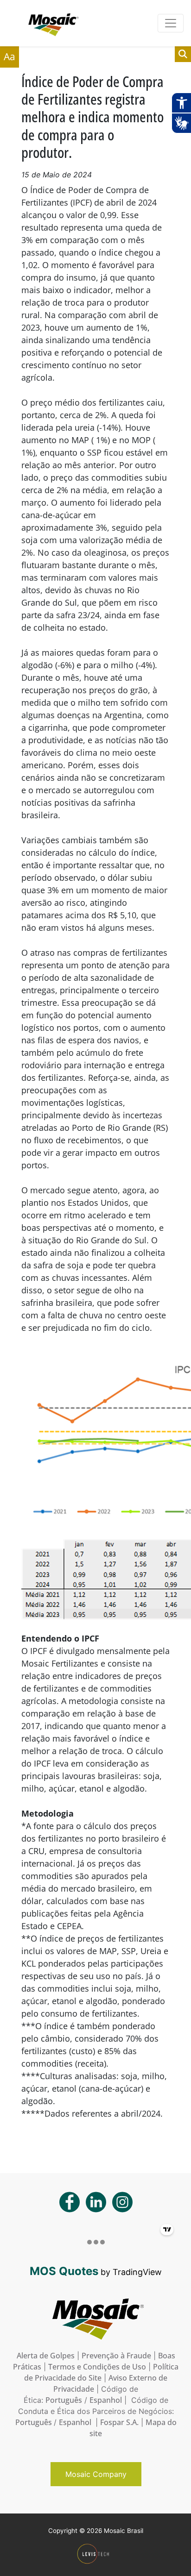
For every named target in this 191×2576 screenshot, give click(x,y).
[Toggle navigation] (171, 23)
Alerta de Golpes (46, 2356)
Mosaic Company (96, 2474)
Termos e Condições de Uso (97, 2367)
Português (64, 2400)
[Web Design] (96, 2554)
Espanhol (106, 2400)
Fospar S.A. (119, 2422)
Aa (10, 56)
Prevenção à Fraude (116, 2356)
